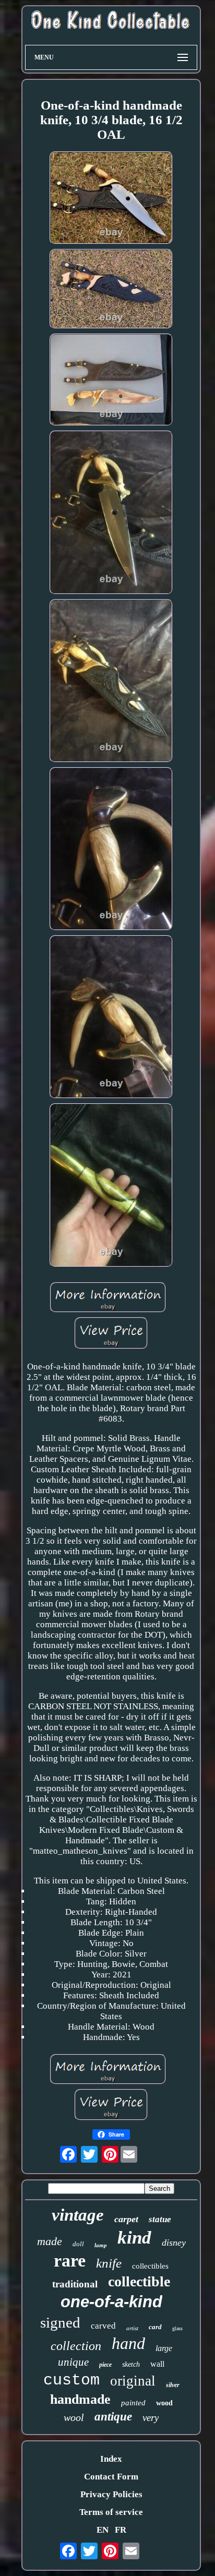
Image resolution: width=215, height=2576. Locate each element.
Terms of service (111, 2512)
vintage (78, 2215)
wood (164, 2403)
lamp (101, 2245)
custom (71, 2380)
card (155, 2327)
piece (105, 2365)
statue (160, 2219)
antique (113, 2417)
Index (111, 2459)
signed (60, 2322)
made (50, 2241)
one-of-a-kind (111, 2302)
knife (109, 2263)
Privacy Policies (111, 2494)
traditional (75, 2284)
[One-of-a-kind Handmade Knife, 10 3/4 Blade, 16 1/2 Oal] (111, 199)
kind (134, 2238)
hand (128, 2343)
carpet (126, 2219)
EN (103, 2530)
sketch (131, 2364)
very (151, 2418)
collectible (139, 2281)
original (133, 2381)
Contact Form (111, 2477)
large (164, 2348)
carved (103, 2326)
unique (73, 2362)
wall (157, 2364)
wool (74, 2417)
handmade (80, 2399)
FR (121, 2530)
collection (76, 2346)
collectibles (150, 2266)
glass (177, 2328)
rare (70, 2261)
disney (174, 2243)
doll (78, 2244)
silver (173, 2385)
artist (132, 2328)
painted (133, 2403)
